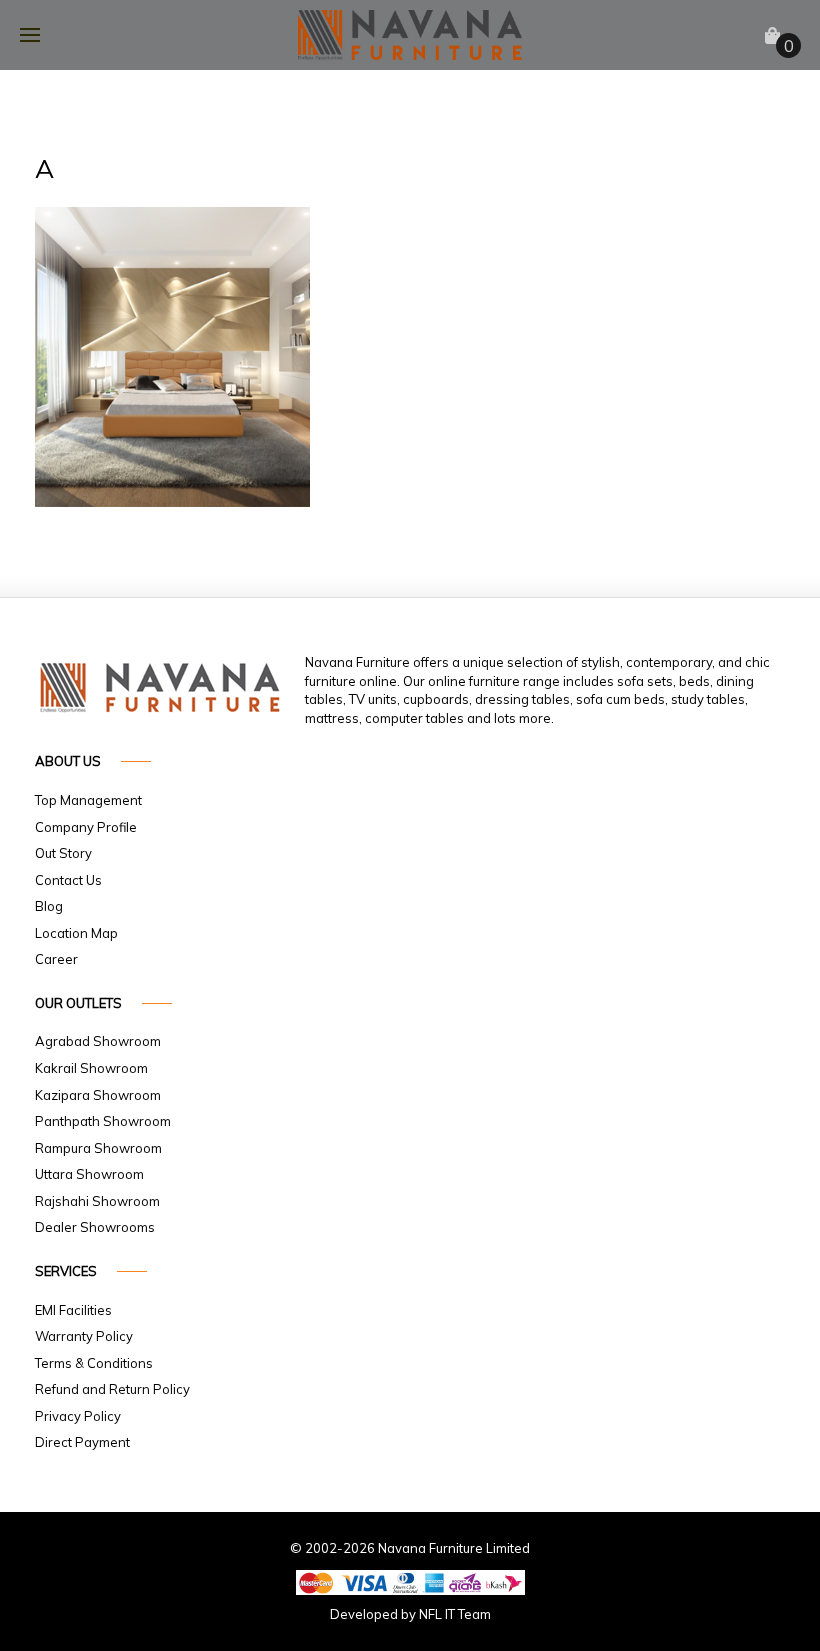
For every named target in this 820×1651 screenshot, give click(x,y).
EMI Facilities (73, 1310)
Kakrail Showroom (91, 1068)
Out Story (63, 853)
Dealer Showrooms (95, 1227)
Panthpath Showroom (103, 1121)
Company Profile (86, 827)
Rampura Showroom (98, 1148)
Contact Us (68, 880)
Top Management (88, 800)
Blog (49, 906)
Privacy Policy (78, 1416)
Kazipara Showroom (98, 1095)
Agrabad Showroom (98, 1041)
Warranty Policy (84, 1336)
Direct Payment (82, 1442)
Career (56, 959)
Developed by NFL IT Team (410, 1614)
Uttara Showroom (89, 1174)
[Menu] (30, 35)
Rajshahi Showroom (97, 1201)
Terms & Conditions (94, 1363)
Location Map (76, 933)
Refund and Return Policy (112, 1389)
